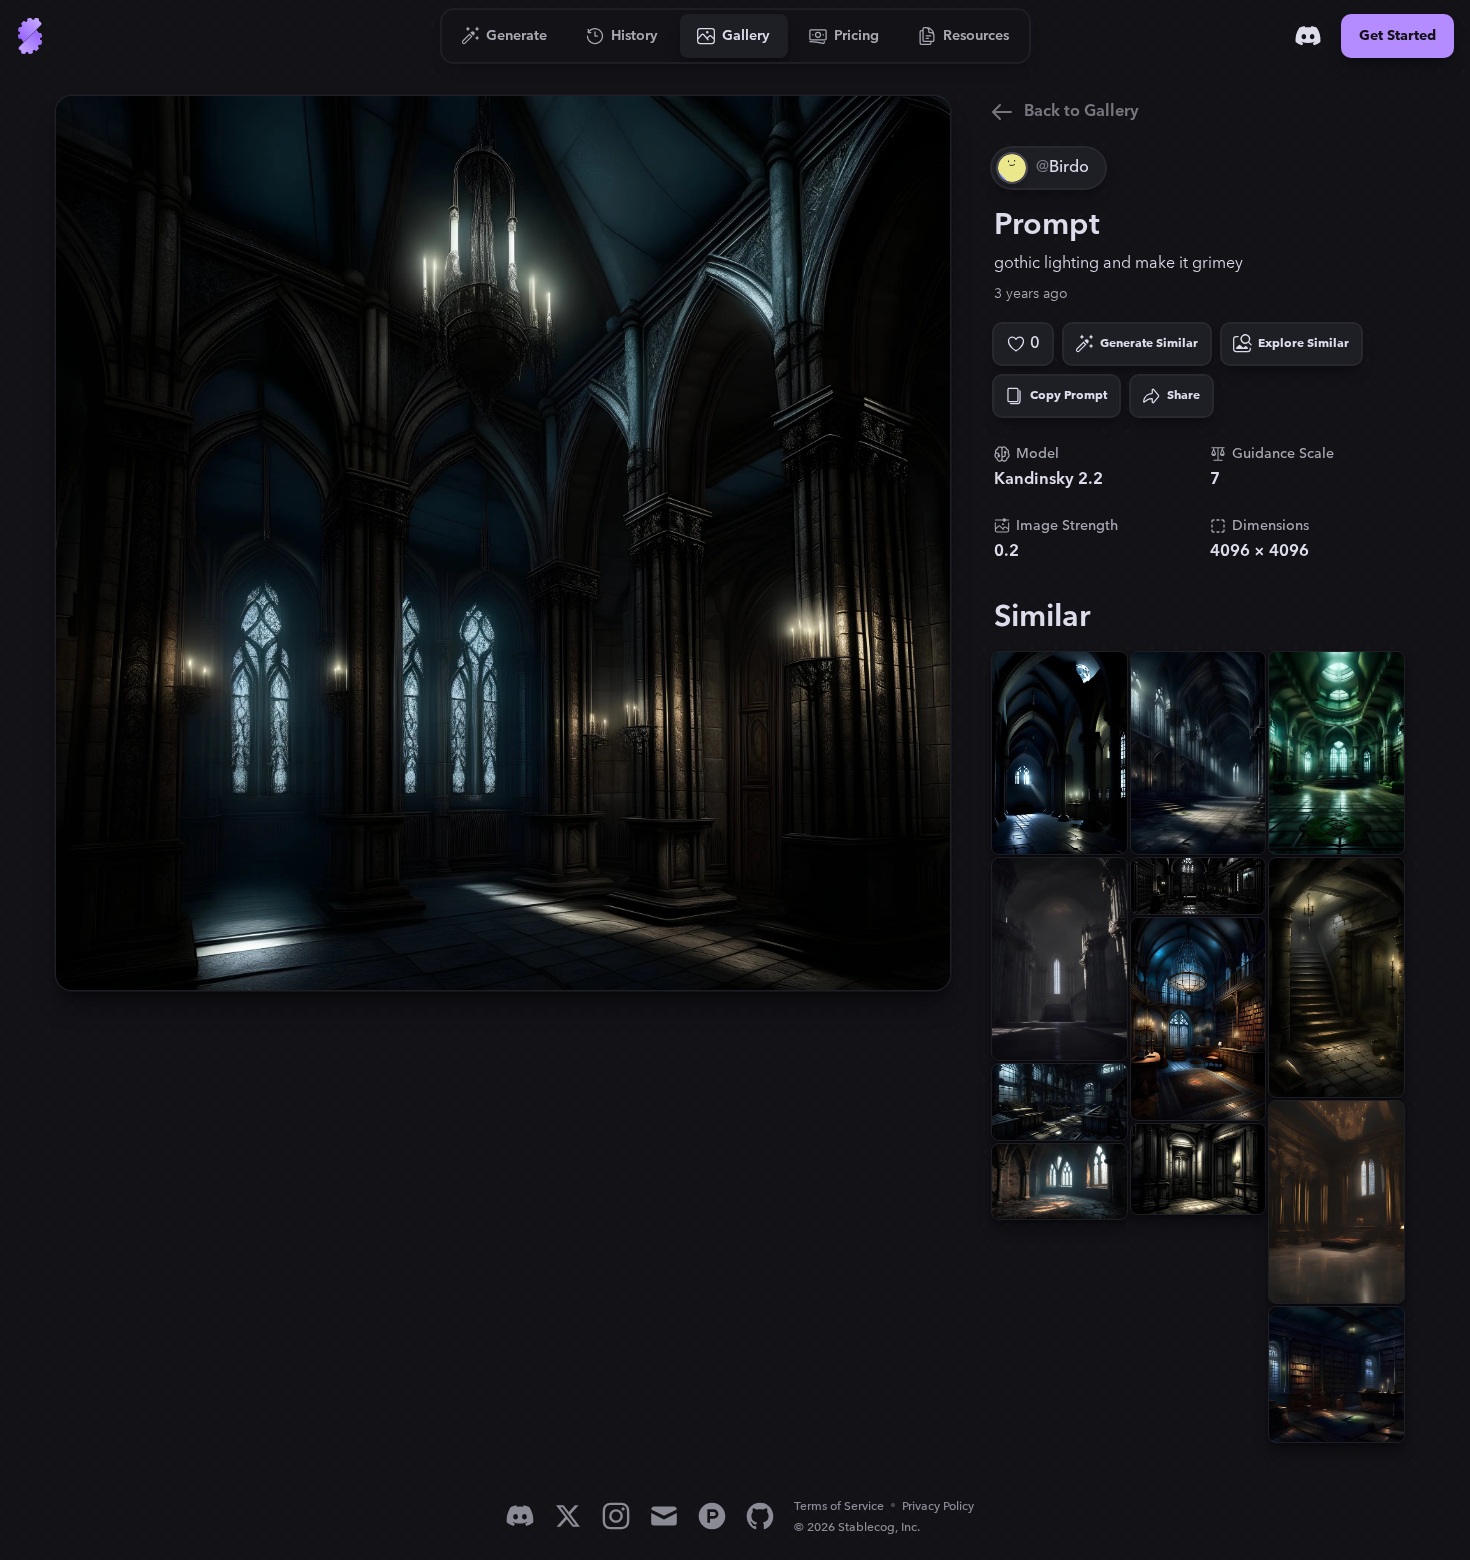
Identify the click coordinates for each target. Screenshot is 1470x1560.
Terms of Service (839, 1506)
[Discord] (1308, 36)
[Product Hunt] (712, 1516)
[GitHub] (760, 1516)
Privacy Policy (938, 1506)
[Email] (664, 1516)
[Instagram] (616, 1516)
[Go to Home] (30, 36)
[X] (568, 1516)
